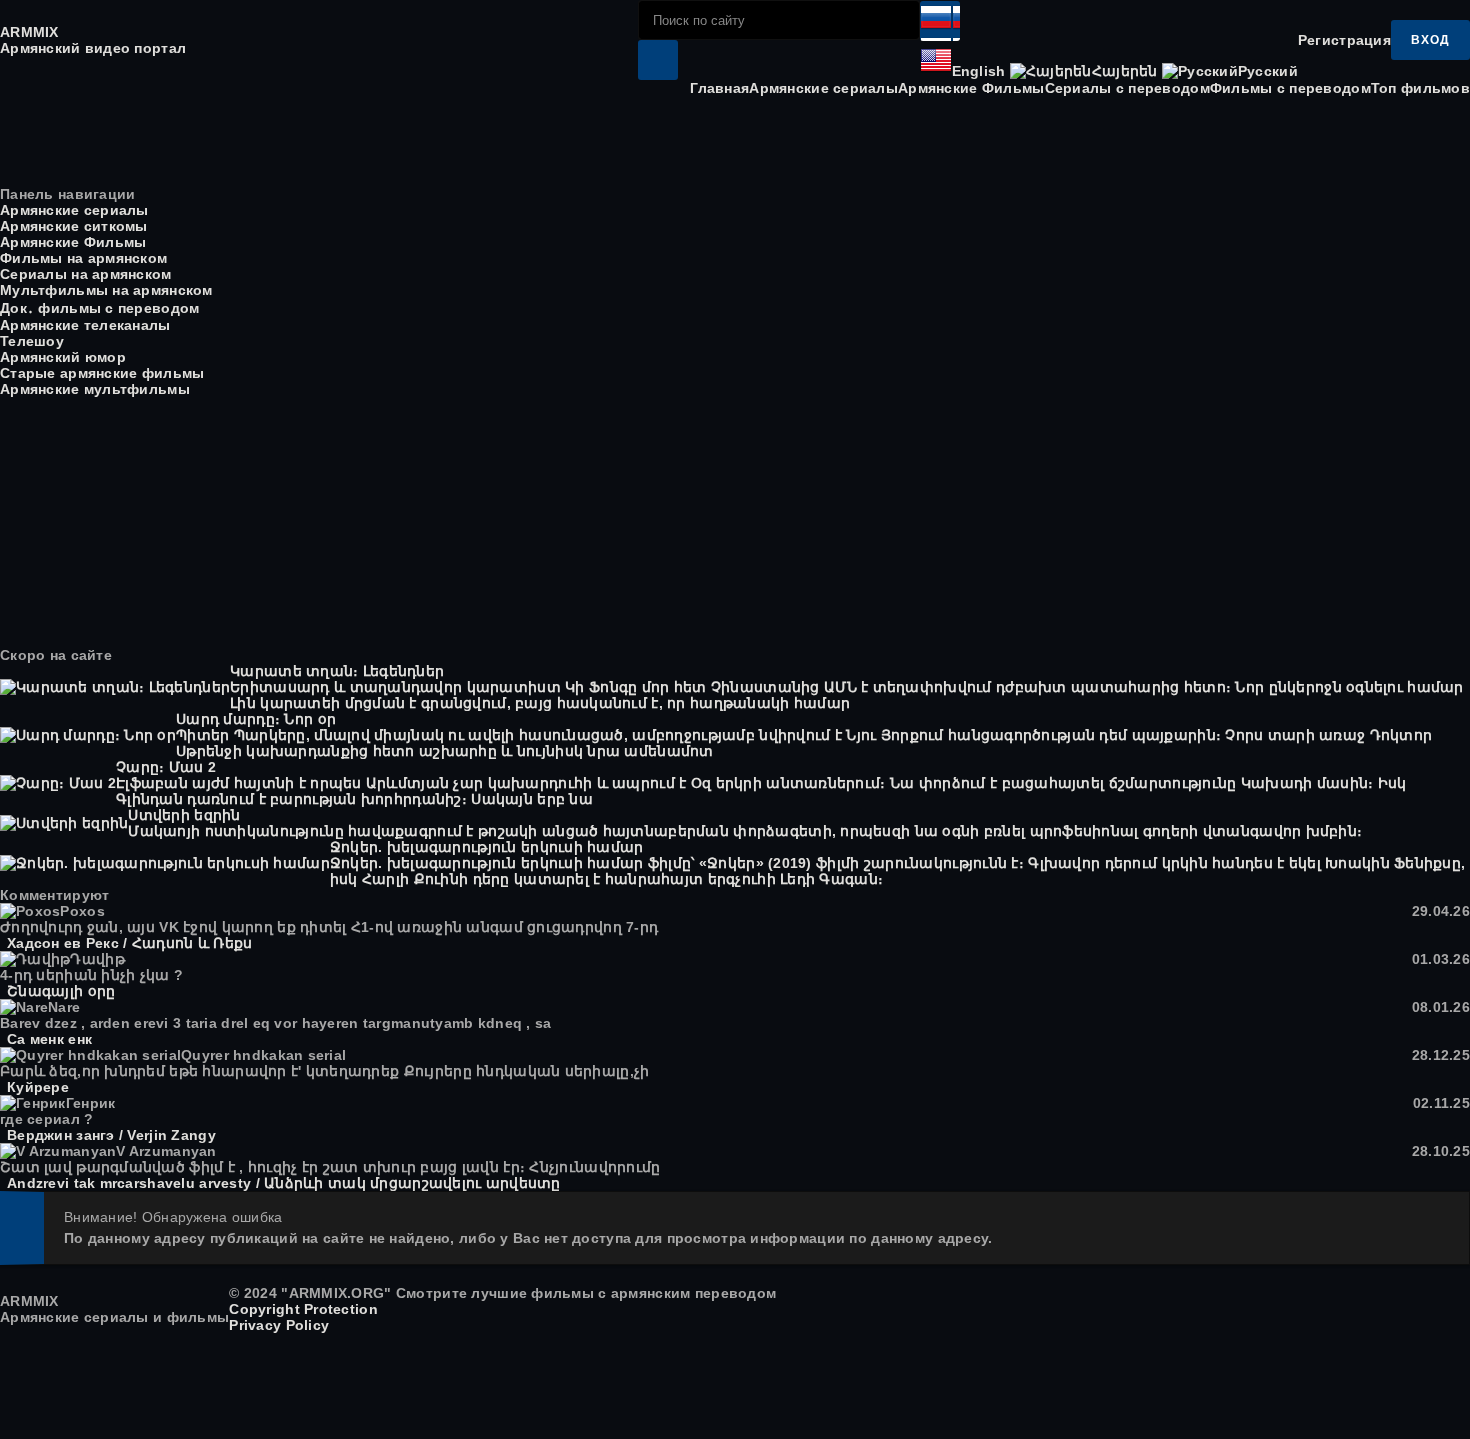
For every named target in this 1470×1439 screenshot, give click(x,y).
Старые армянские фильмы (102, 373)
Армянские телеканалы (85, 325)
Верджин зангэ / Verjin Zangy (111, 1135)
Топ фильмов (1420, 88)
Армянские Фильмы (971, 88)
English (979, 71)
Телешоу (32, 341)
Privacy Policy (279, 1325)
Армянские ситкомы (74, 226)
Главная (719, 88)
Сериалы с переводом (1127, 88)
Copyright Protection (303, 1309)
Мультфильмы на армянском (106, 290)
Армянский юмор (63, 357)
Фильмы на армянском (83, 258)
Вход (1430, 40)
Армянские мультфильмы (95, 389)
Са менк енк (49, 1039)
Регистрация (1344, 40)
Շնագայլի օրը (61, 991)
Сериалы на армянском (86, 274)
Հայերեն (1125, 71)
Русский (1268, 71)
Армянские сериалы (823, 88)
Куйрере (38, 1087)
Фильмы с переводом (1290, 88)
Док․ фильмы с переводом (99, 308)
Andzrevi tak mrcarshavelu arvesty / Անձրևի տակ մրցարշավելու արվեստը (284, 1183)
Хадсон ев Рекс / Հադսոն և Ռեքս (129, 943)
